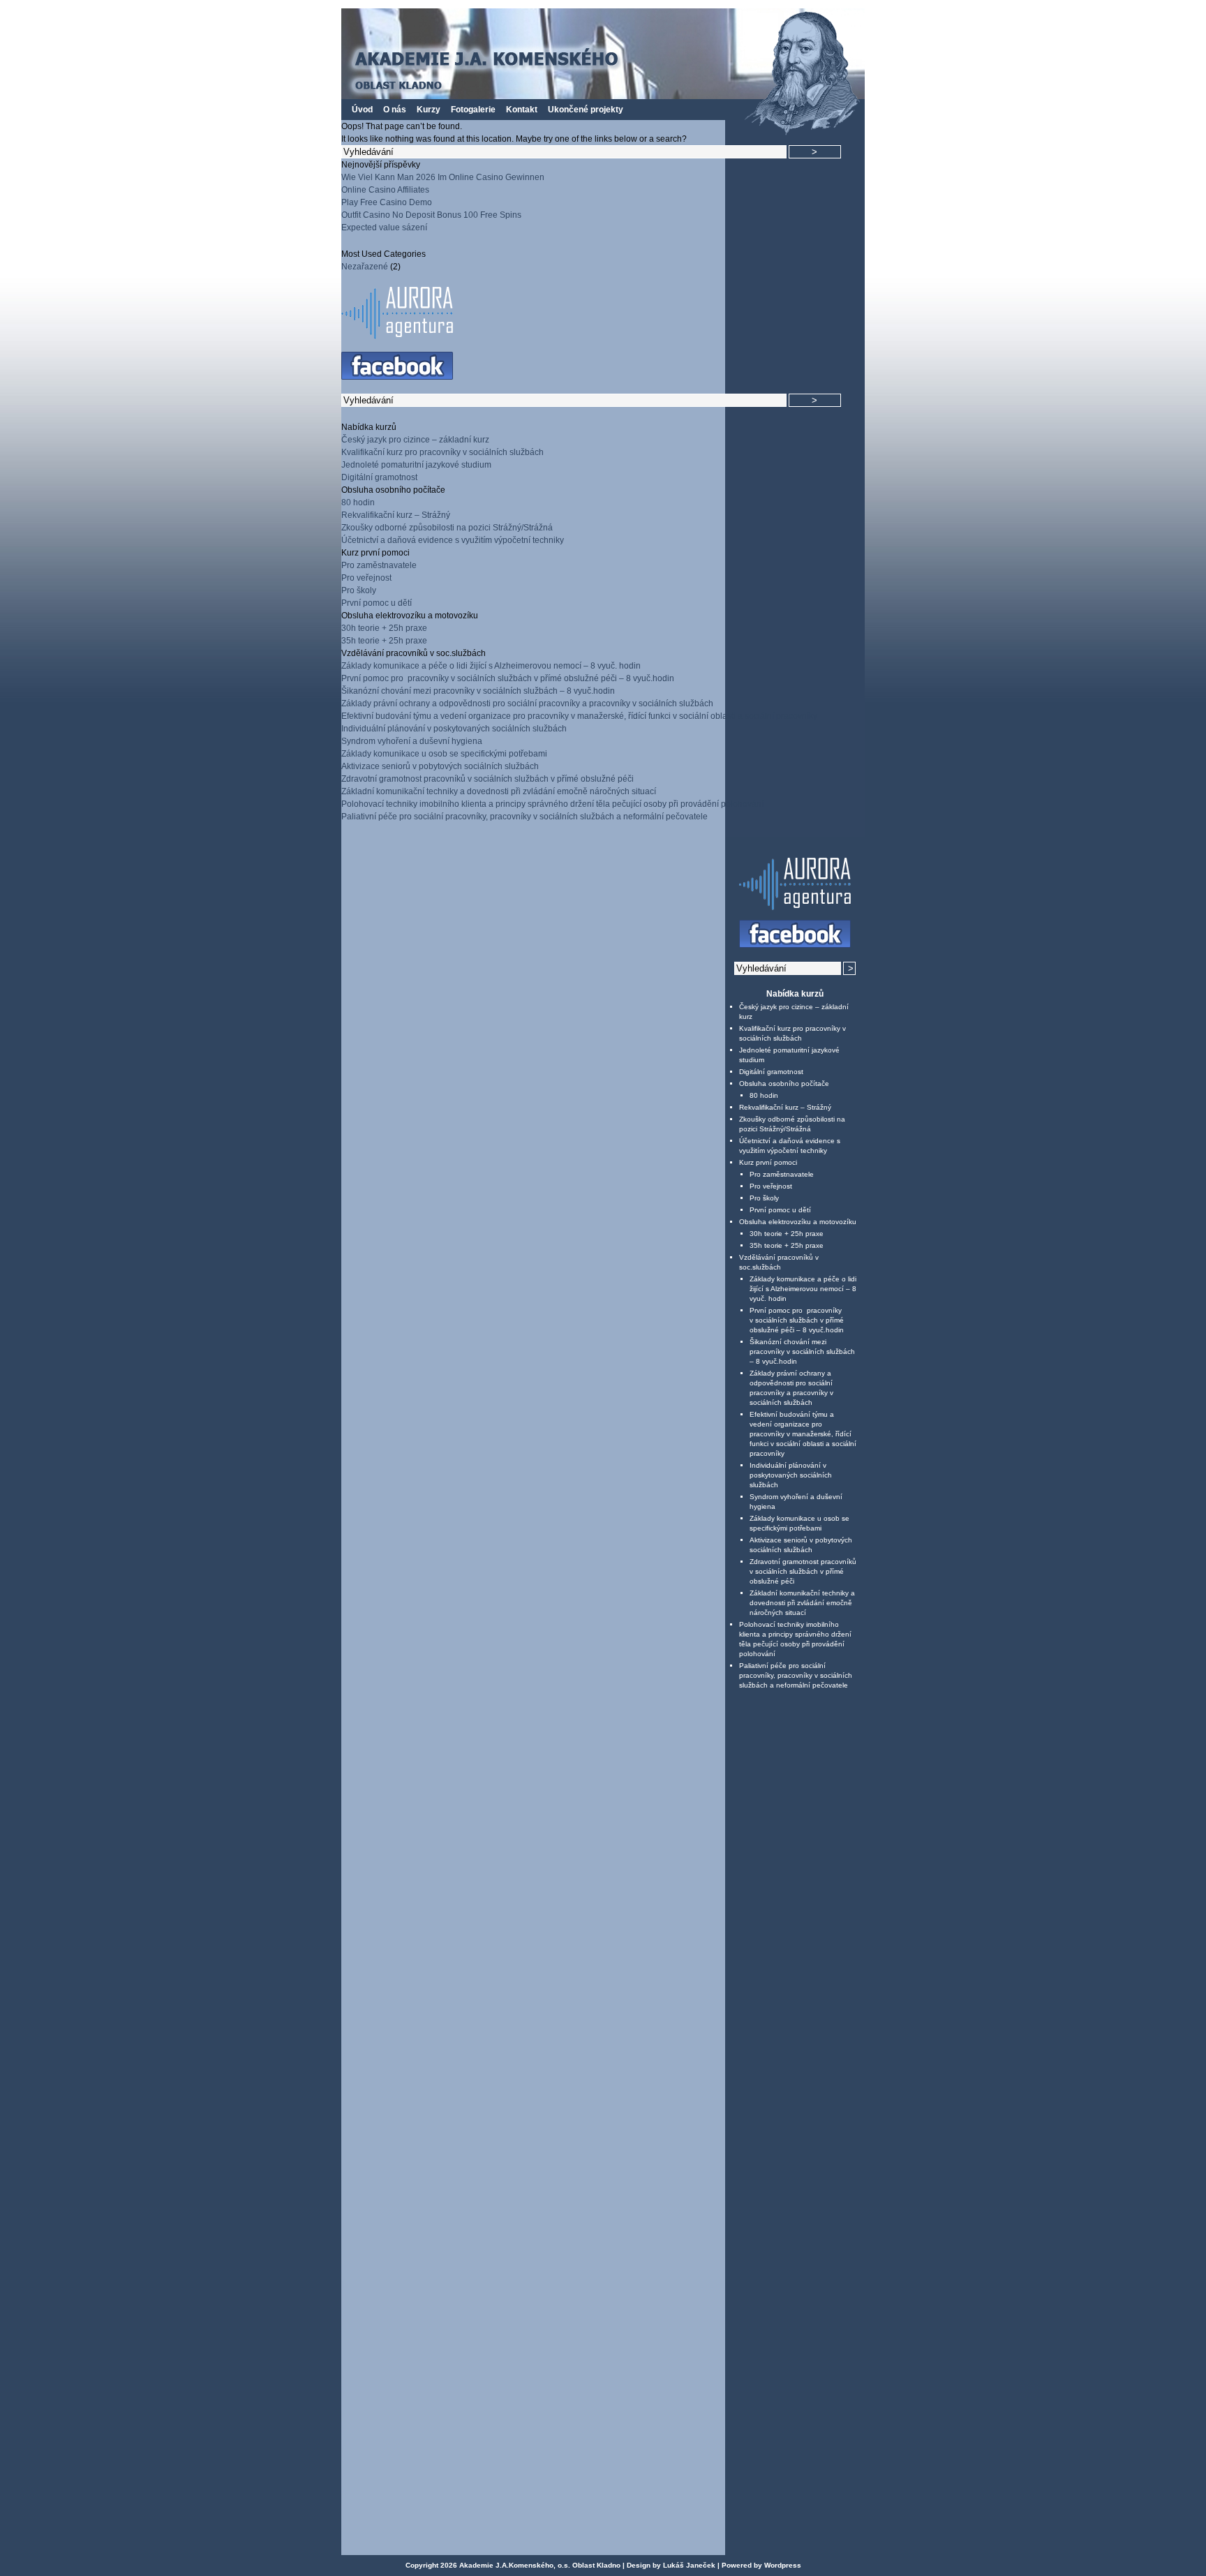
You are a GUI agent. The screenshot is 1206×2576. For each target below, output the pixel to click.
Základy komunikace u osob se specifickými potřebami (444, 754)
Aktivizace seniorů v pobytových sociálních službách (440, 766)
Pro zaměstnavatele (379, 565)
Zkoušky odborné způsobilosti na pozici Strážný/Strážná (447, 528)
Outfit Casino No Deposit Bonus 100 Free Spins (431, 215)
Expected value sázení (384, 228)
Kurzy (429, 110)
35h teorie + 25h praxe (384, 641)
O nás (395, 110)
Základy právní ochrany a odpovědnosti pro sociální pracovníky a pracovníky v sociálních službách (527, 703)
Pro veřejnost (366, 578)
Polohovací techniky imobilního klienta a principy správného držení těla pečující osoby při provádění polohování (552, 804)
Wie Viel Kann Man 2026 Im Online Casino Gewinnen (443, 177)
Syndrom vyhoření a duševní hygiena (412, 741)
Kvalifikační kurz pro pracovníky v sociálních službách (442, 452)
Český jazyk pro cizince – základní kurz (415, 440)
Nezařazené (365, 267)
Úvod (362, 110)
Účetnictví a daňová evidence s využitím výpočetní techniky (453, 540)
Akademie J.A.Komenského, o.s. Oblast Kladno (540, 2565)
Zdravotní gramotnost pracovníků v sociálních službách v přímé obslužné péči (487, 779)
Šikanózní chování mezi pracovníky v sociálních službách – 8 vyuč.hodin (478, 691)
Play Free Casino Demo (387, 202)
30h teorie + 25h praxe (384, 628)
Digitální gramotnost (379, 477)
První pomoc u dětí (377, 603)
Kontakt (522, 110)
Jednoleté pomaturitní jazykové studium (416, 465)
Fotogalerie (473, 110)
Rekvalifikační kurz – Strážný (396, 515)
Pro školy (359, 590)
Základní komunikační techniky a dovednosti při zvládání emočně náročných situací (499, 791)
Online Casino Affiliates (385, 190)
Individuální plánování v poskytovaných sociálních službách (454, 729)
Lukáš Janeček (689, 2565)
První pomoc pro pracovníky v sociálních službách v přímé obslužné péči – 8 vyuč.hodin (508, 678)
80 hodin (358, 502)
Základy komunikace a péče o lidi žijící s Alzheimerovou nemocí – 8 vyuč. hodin (491, 666)
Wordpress (783, 2565)
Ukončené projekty (586, 110)
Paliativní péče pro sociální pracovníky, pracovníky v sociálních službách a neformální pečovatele (524, 817)
